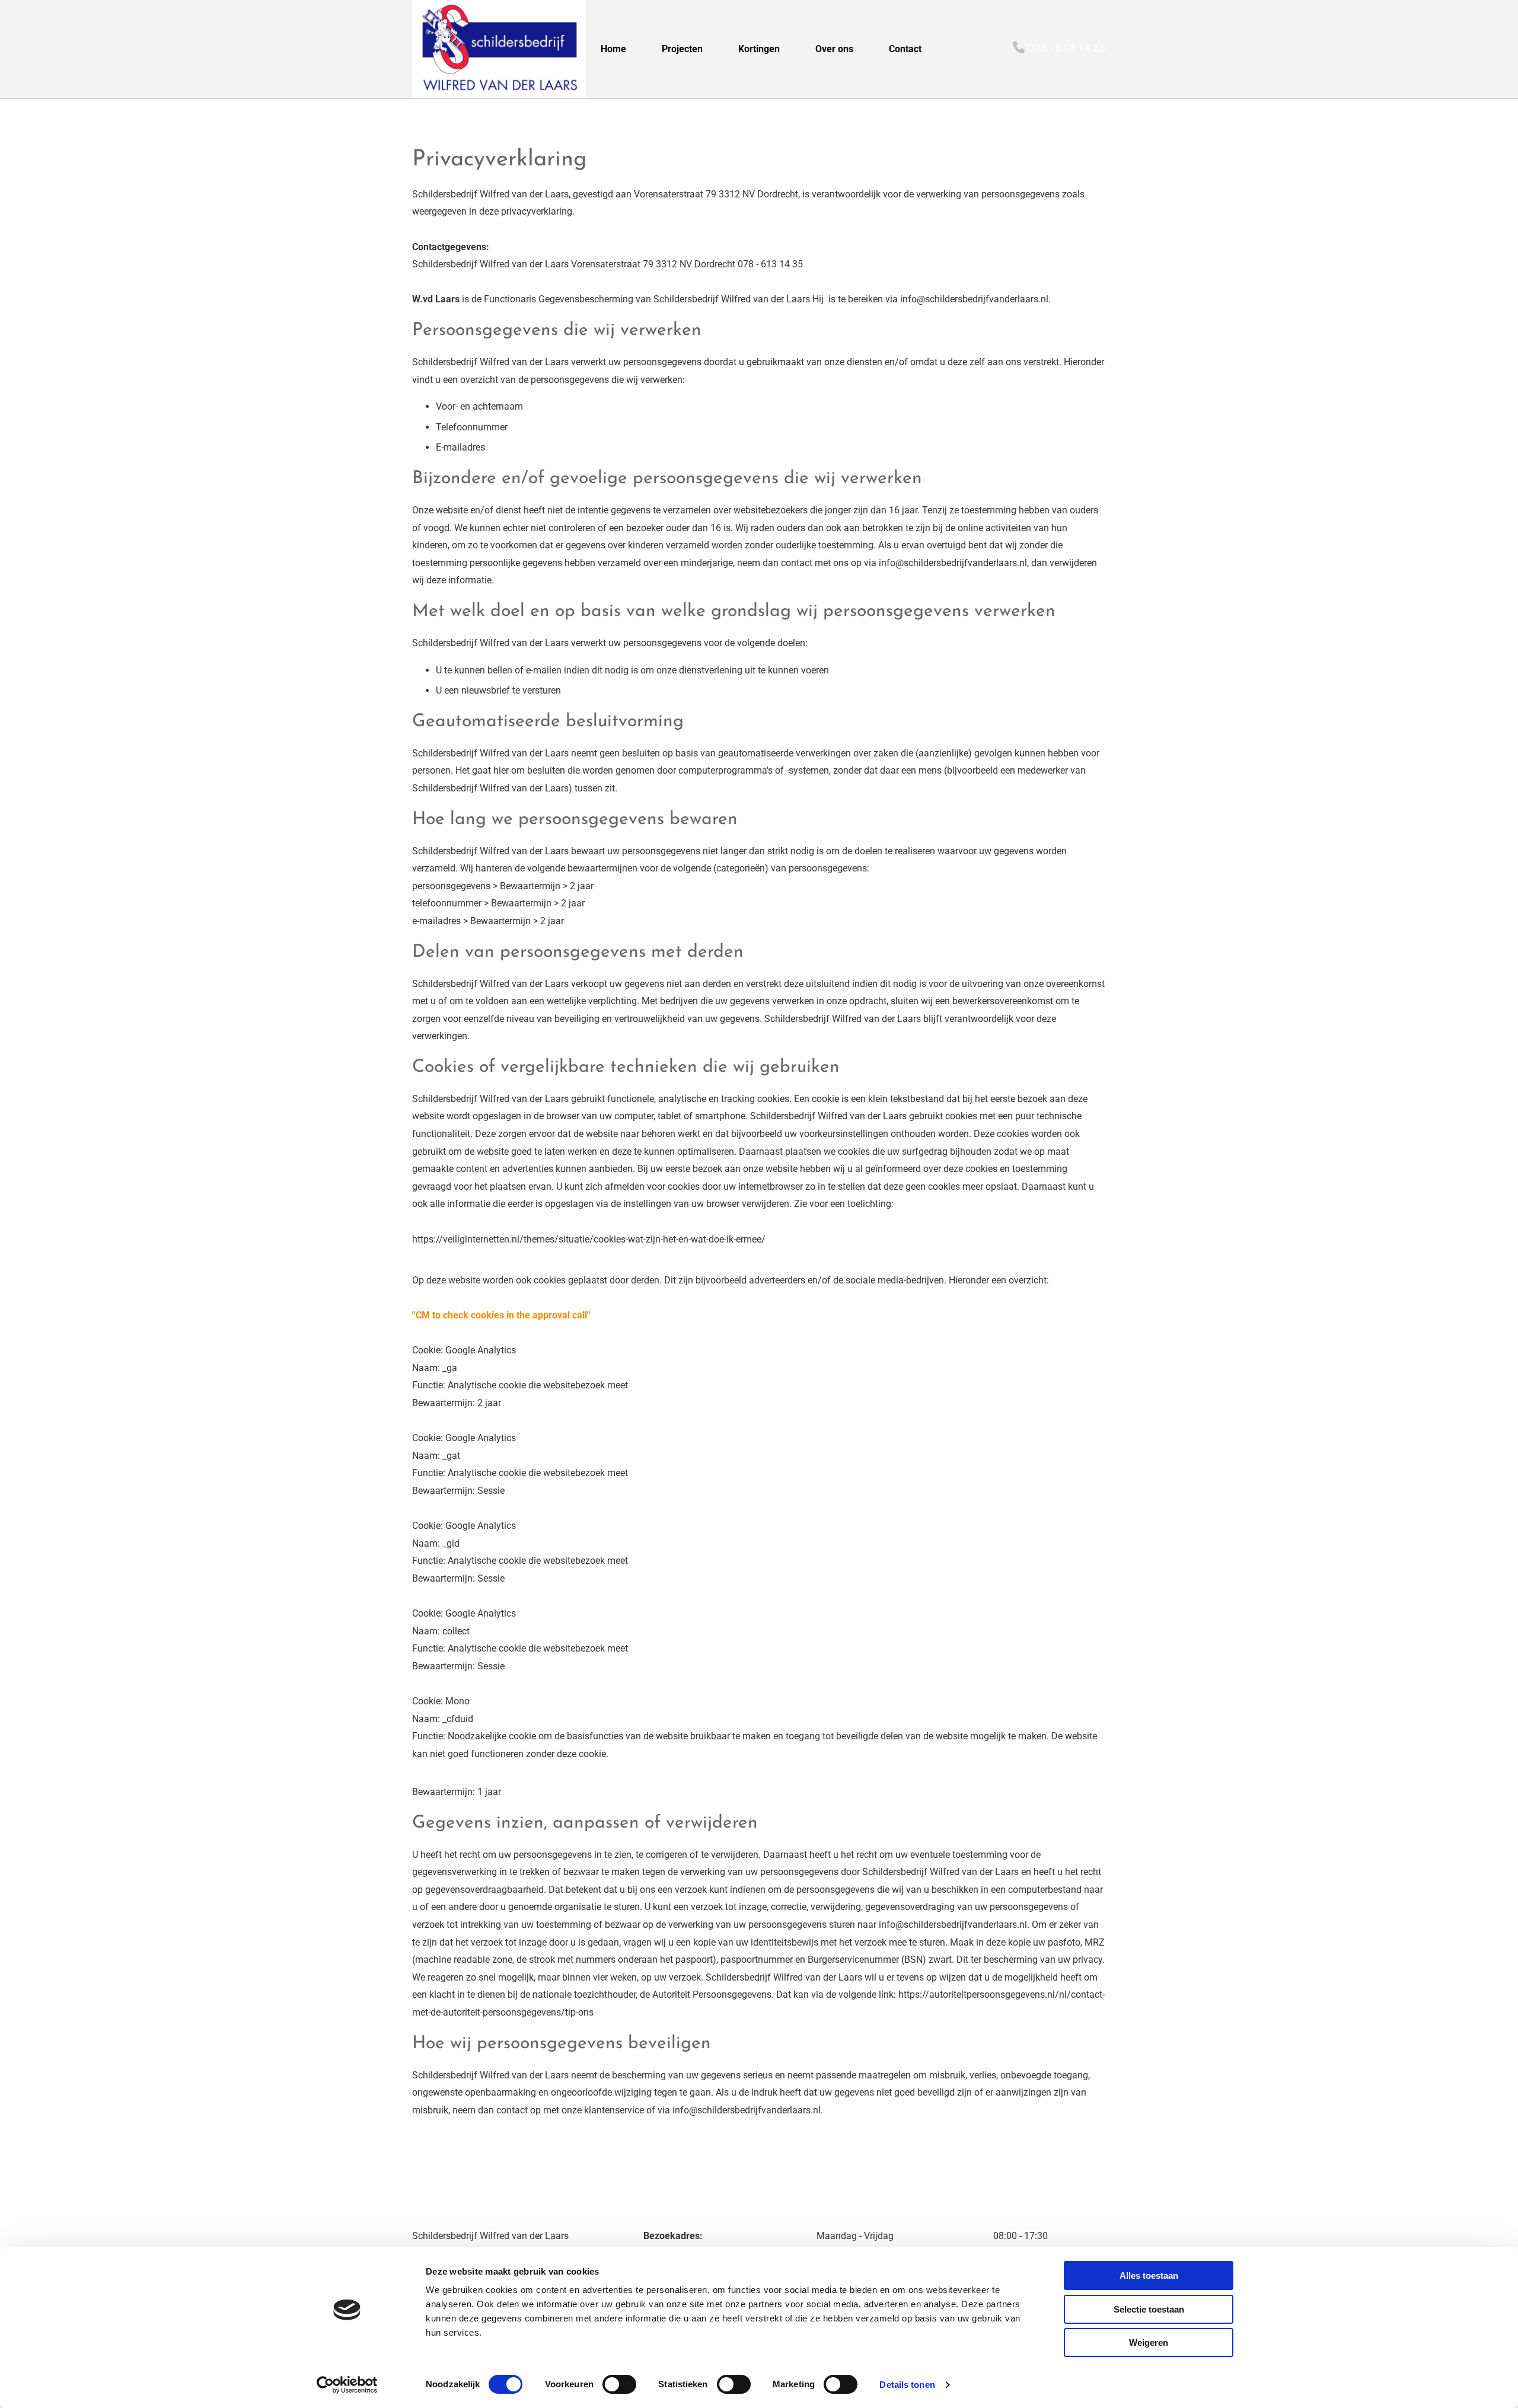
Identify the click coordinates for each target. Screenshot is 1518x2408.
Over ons (834, 49)
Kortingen (759, 49)
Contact (905, 49)
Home (613, 49)
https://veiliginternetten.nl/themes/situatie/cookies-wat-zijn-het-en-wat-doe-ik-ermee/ (589, 1239)
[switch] (619, 2384)
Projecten (682, 49)
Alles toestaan (1149, 2276)
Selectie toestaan (1149, 2309)
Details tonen (907, 2385)
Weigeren (1149, 2342)
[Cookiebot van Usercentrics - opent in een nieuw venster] (347, 2385)
